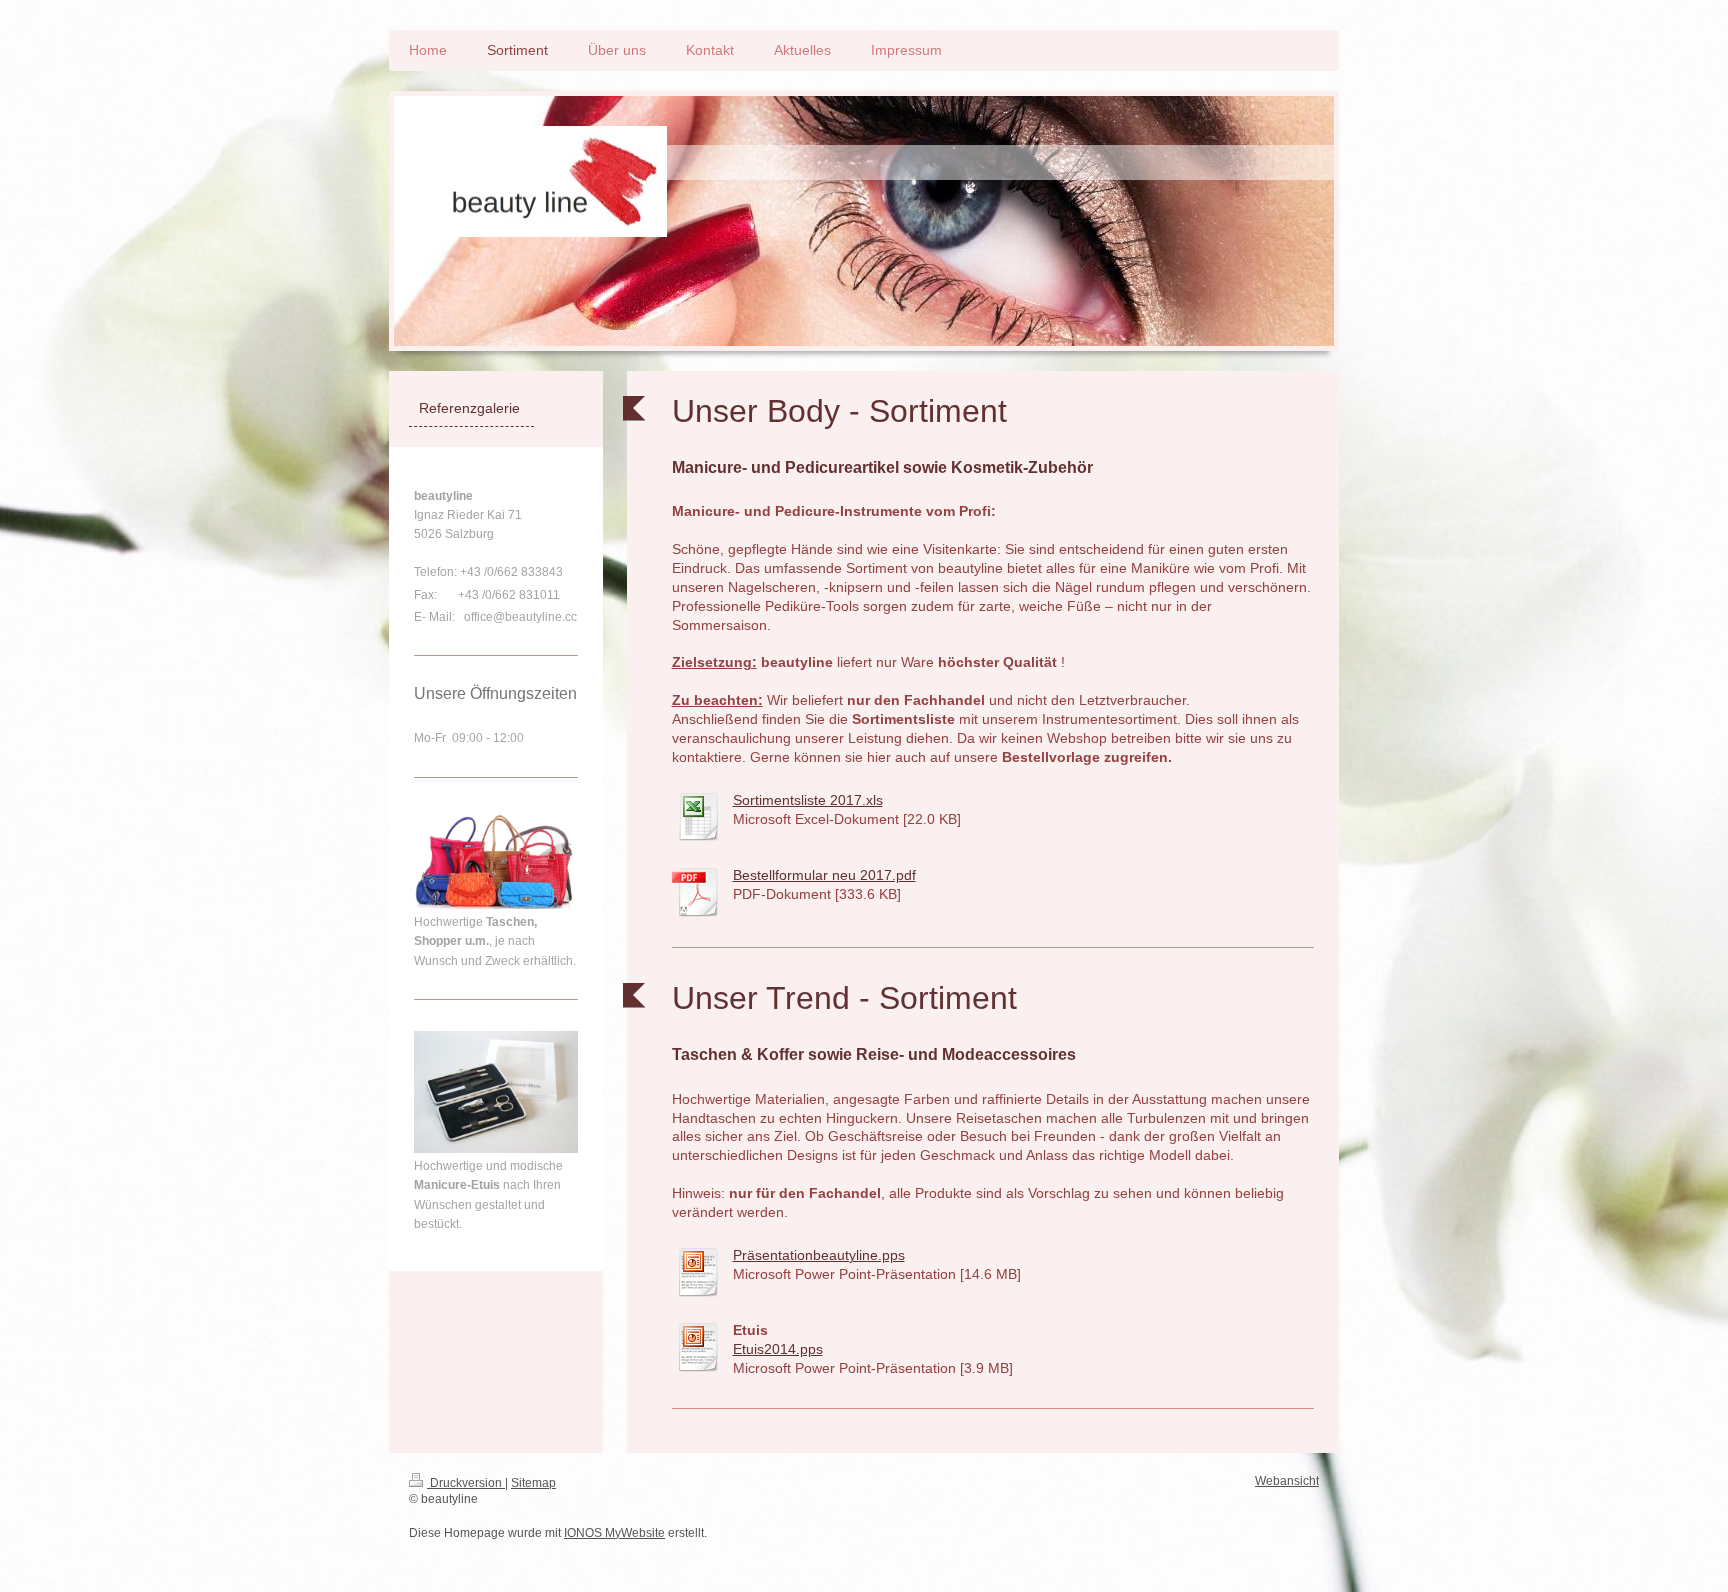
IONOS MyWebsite (614, 1533)
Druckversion (466, 1483)
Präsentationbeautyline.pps (819, 1255)
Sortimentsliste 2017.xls (808, 800)
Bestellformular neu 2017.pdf (824, 875)
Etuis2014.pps (778, 1349)
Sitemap (533, 1483)
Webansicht (1287, 1481)
